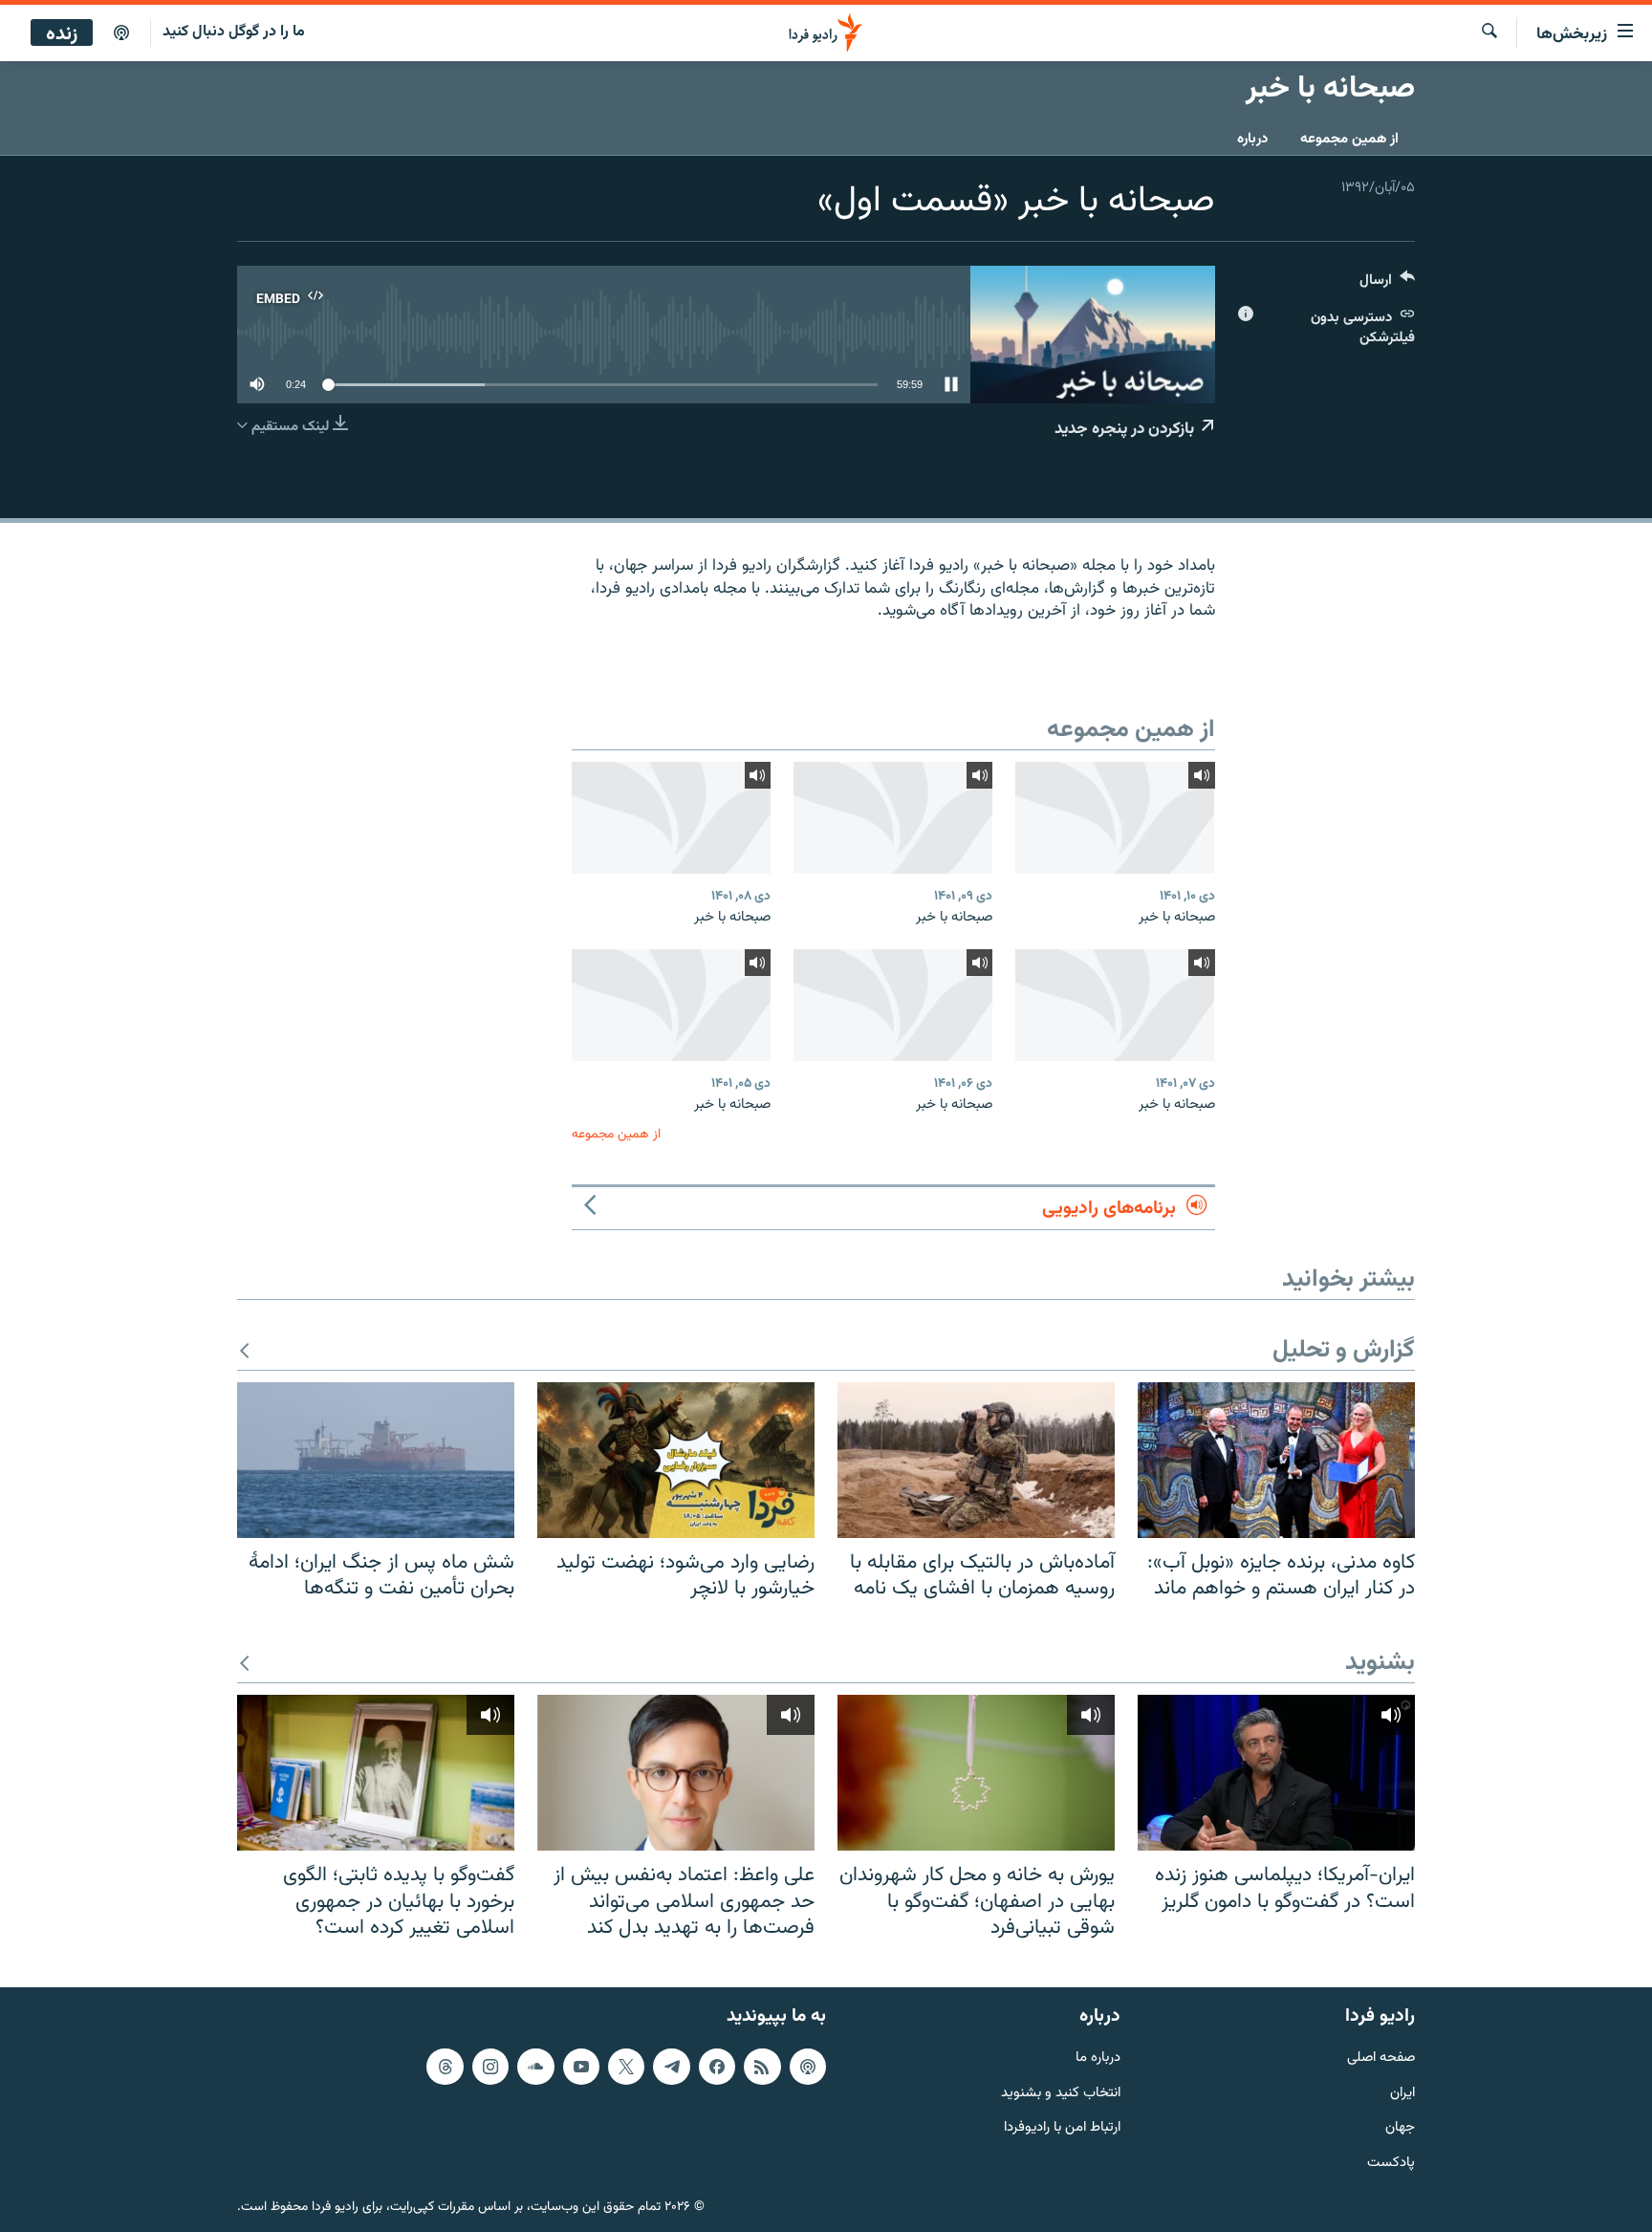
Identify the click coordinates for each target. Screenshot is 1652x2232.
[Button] (1387, 284)
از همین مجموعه (1349, 139)
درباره (1252, 139)
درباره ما (1098, 2059)
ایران (1402, 2093)
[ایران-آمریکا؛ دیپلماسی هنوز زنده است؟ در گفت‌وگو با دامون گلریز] (1276, 1773)
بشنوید (1380, 1664)
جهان (1400, 2128)
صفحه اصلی (1381, 2059)
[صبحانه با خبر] (1115, 818)
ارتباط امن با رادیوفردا (1062, 2128)
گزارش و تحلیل (1344, 1351)
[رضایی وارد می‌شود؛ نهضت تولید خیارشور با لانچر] (676, 1460)
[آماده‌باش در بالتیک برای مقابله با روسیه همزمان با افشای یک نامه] (976, 1460)
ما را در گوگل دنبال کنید (234, 32)
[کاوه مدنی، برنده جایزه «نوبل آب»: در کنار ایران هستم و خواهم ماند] (1276, 1460)
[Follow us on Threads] (445, 2067)
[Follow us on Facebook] (717, 2067)
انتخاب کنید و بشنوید (1061, 2093)
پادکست (1391, 2164)
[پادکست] (121, 33)
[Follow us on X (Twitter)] (626, 2067)
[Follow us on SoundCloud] (535, 2067)
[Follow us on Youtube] (581, 2067)
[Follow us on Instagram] (490, 2067)
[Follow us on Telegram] (671, 2067)
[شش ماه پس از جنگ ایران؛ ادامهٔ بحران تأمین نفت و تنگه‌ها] (376, 1460)
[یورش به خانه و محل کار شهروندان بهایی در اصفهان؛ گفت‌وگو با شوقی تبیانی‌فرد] (976, 1773)
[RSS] (762, 2067)
